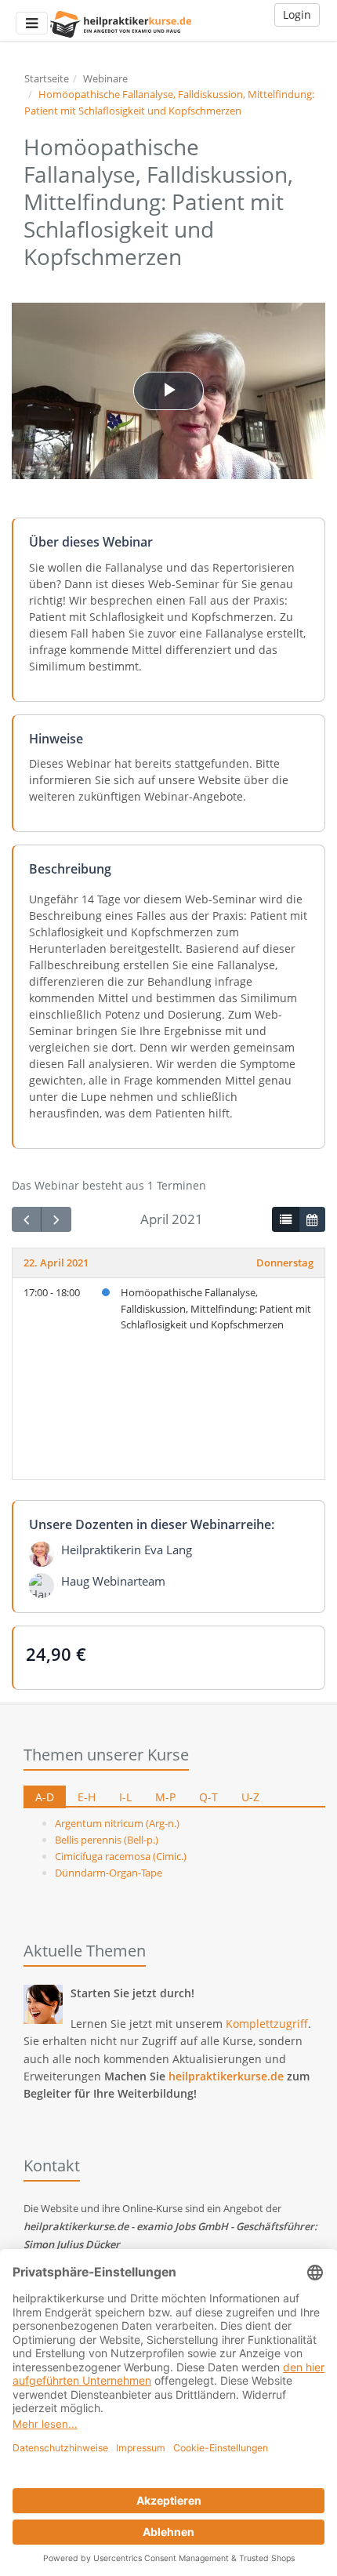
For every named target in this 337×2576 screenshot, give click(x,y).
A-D (45, 1797)
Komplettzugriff (267, 2024)
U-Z (250, 1797)
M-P (165, 1797)
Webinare (105, 78)
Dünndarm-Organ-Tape (109, 1873)
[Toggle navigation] (32, 23)
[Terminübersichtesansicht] (285, 1219)
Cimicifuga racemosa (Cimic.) (121, 1856)
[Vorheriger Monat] (27, 1220)
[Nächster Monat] (56, 1220)
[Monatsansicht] (312, 1219)
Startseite (47, 78)
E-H (87, 1797)
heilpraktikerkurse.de (226, 2076)
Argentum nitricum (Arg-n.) (117, 1823)
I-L (125, 1797)
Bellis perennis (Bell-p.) (107, 1840)
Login (297, 15)
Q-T (208, 1797)
